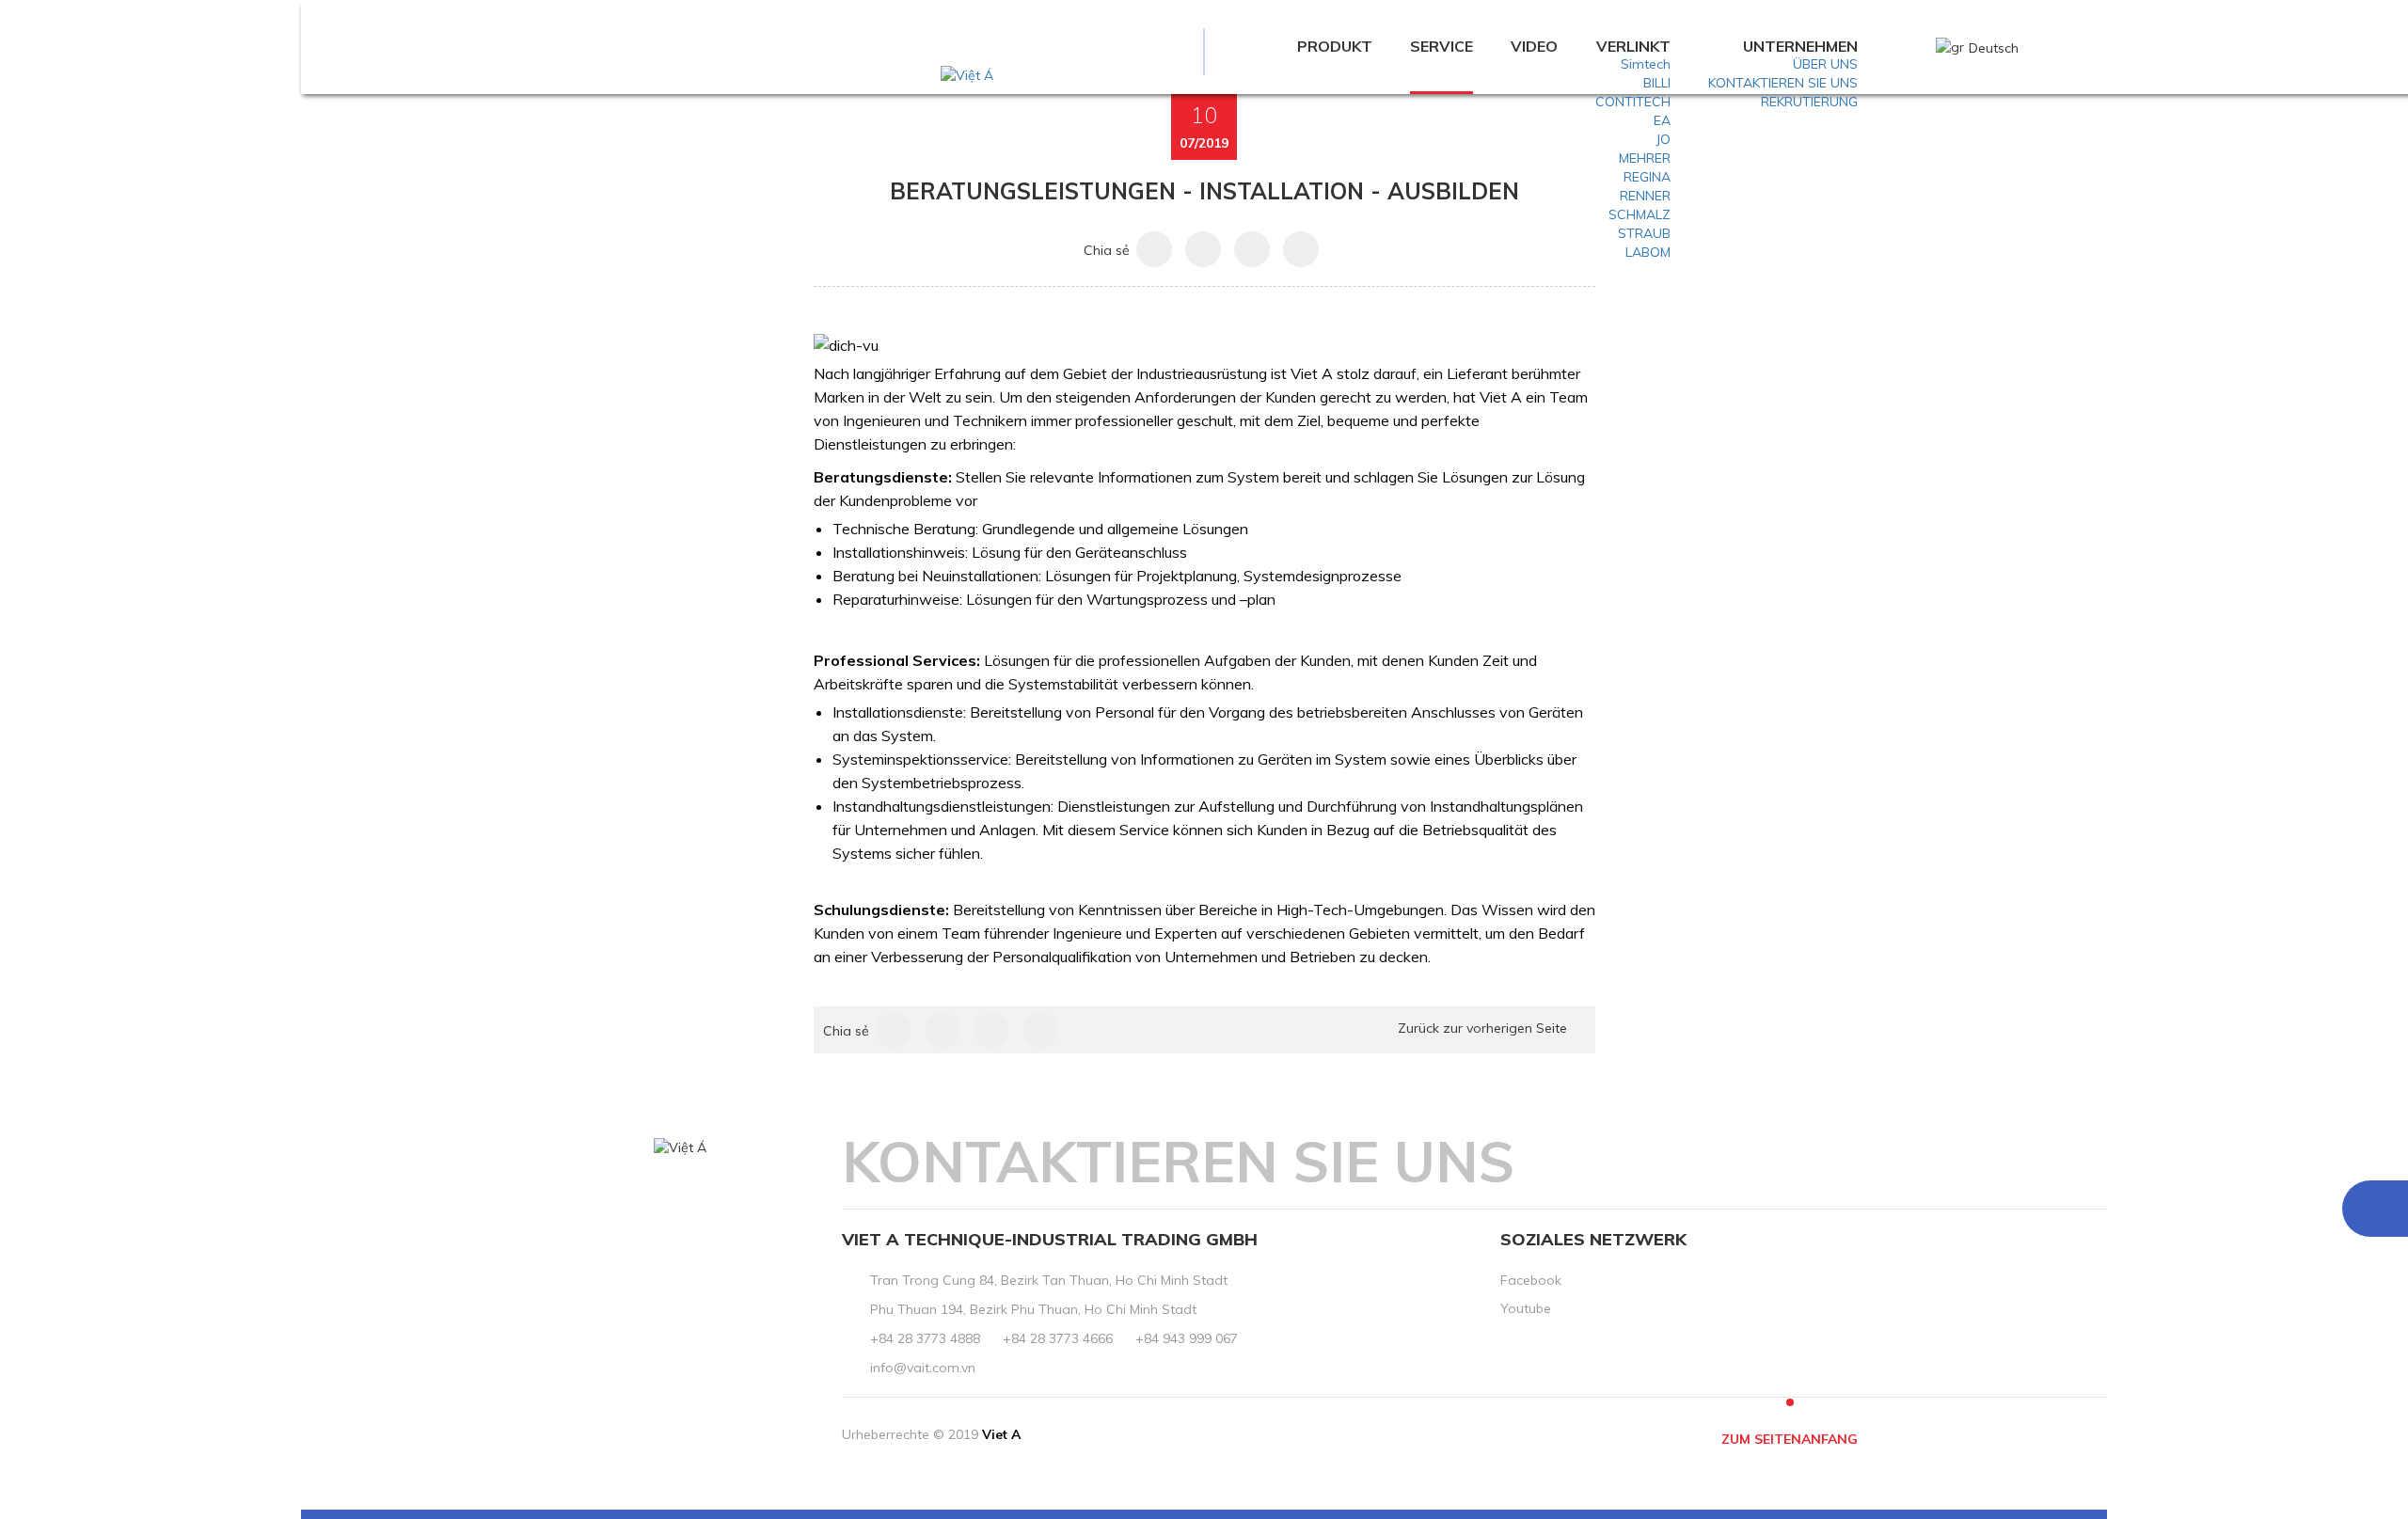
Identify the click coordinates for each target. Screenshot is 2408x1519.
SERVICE (1442, 46)
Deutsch (1994, 48)
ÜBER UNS (1825, 64)
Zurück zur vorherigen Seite (1482, 1028)
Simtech (1646, 64)
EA (1662, 120)
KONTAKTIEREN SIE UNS (1783, 83)
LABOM (1648, 252)
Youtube (1526, 1308)
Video (1534, 46)
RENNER (1645, 196)
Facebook (1531, 1280)
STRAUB (1644, 233)
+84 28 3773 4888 (925, 1338)
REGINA (1647, 177)
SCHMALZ (1640, 214)
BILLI (1657, 83)
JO (1663, 139)
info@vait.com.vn (923, 1368)
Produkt (1335, 46)
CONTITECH (1633, 102)
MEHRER (1645, 158)
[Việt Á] (967, 74)
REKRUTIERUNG (1809, 102)
